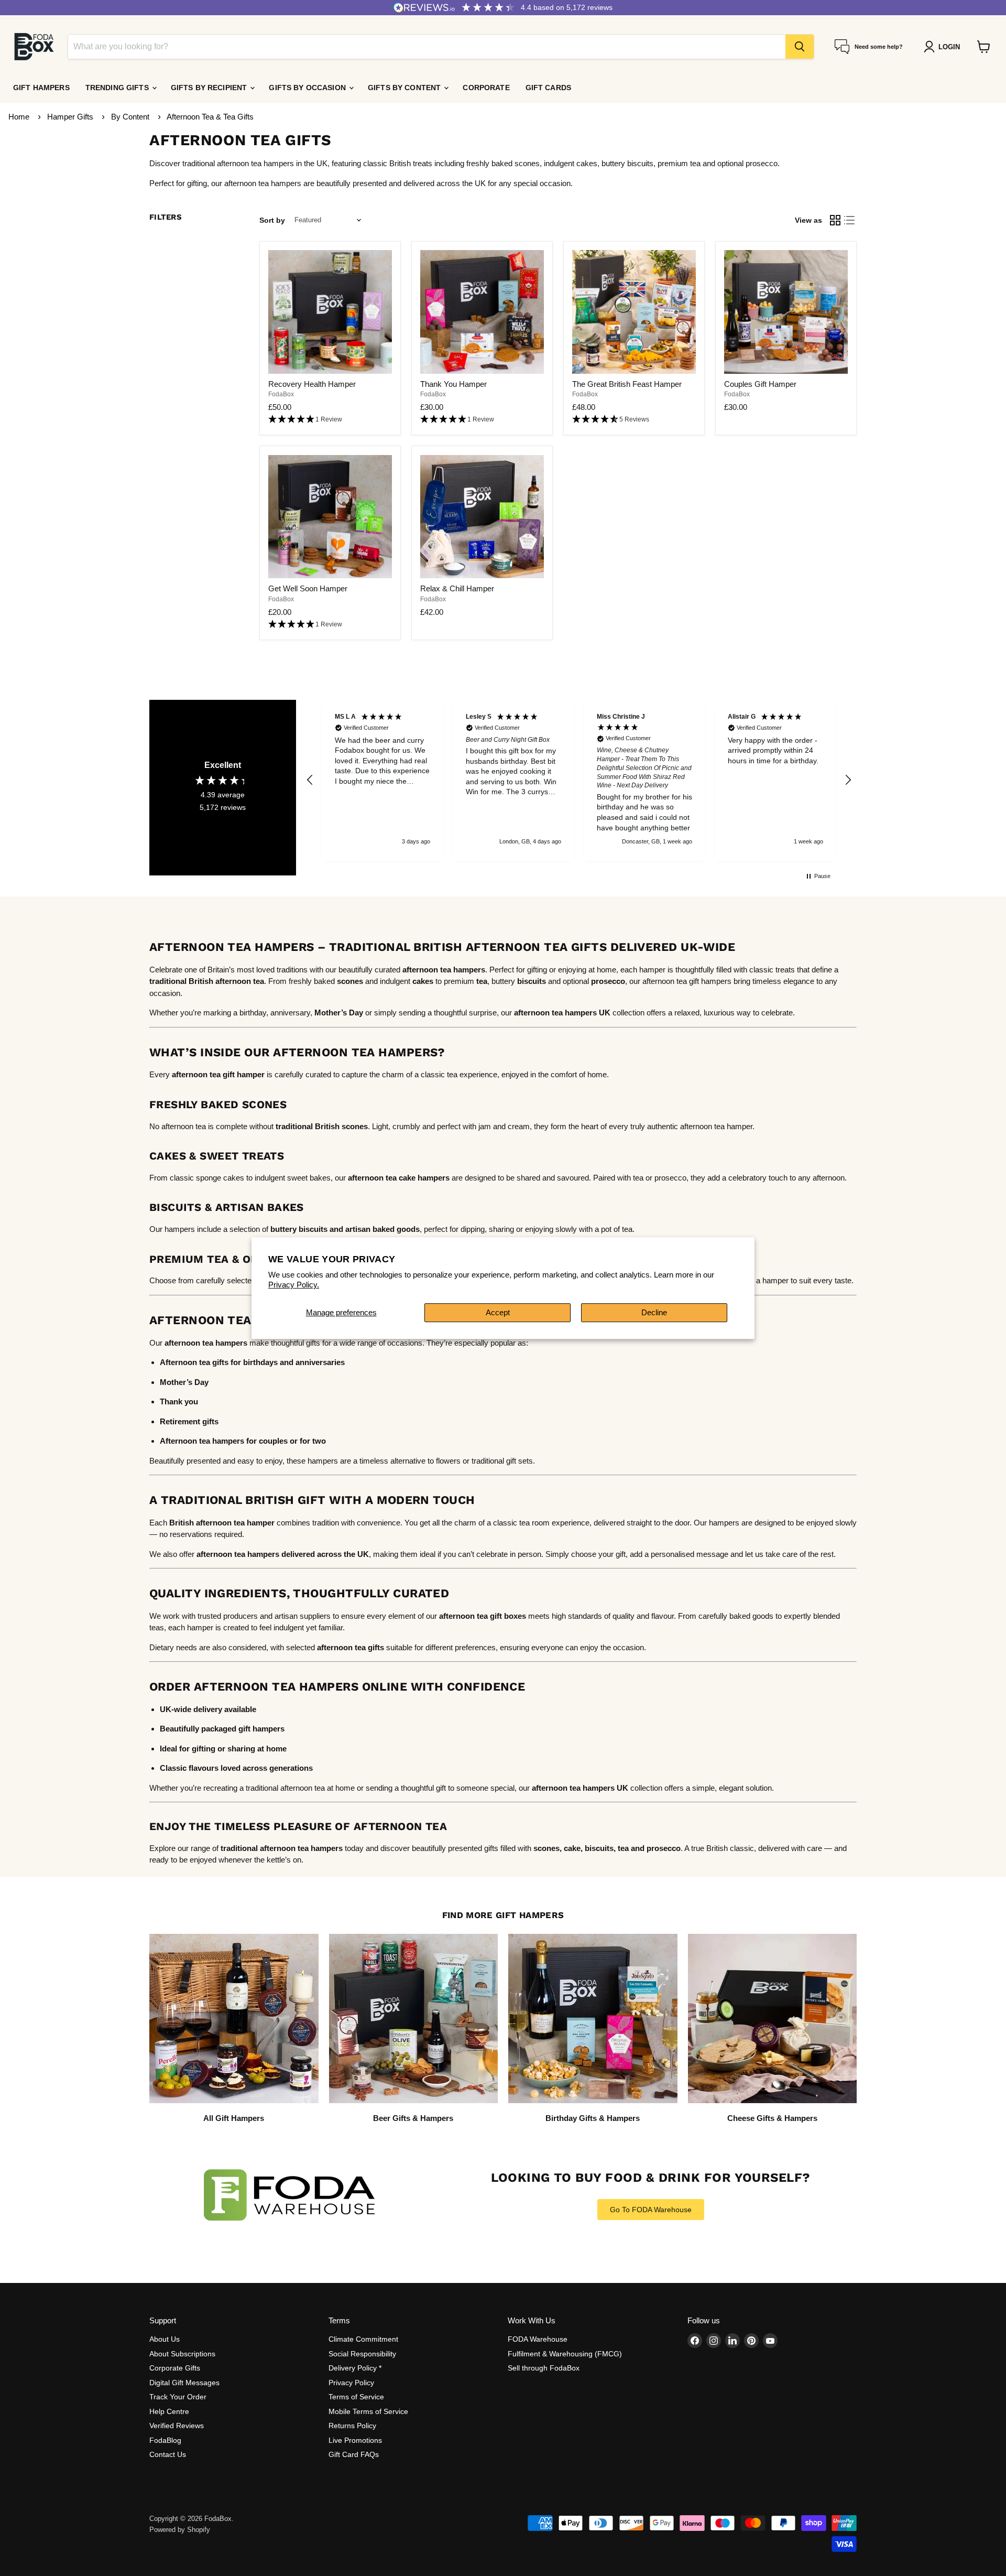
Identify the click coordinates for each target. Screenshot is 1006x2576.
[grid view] (835, 220)
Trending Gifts (118, 88)
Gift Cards (548, 88)
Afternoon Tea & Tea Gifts (210, 117)
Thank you (179, 1401)
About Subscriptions (182, 2354)
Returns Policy (352, 2426)
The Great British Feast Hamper (627, 384)
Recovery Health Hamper (312, 384)
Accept (498, 1312)
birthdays (260, 1362)
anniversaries (320, 1362)
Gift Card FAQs (354, 2454)
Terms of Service (356, 2397)
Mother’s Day (339, 1013)
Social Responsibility (362, 2354)
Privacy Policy (351, 2383)
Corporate (486, 88)
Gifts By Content (405, 88)
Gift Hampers (41, 88)
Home (19, 117)
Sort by (272, 220)
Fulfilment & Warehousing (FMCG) (565, 2354)
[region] (579, 781)
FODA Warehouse (538, 2339)
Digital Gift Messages (184, 2383)
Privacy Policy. (294, 1285)
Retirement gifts (189, 1421)
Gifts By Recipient (210, 88)
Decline (654, 1312)
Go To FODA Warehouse (651, 2210)
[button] (330, 420)
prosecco (664, 1848)
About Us (165, 2339)
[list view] (850, 220)
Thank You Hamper (453, 384)
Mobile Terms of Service (368, 2411)
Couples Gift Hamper (760, 384)
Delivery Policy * (355, 2368)
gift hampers (261, 1729)
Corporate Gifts (175, 2368)
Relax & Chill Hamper (457, 588)
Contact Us (168, 2454)
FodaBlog (165, 2440)
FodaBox (281, 394)
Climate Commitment (363, 2339)
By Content (131, 117)
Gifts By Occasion (308, 88)
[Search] (800, 47)
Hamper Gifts (71, 117)
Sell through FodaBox (544, 2368)
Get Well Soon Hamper (308, 588)
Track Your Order (178, 2397)
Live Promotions (355, 2440)
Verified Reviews (177, 2426)
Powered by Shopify (180, 2530)
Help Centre (169, 2411)
